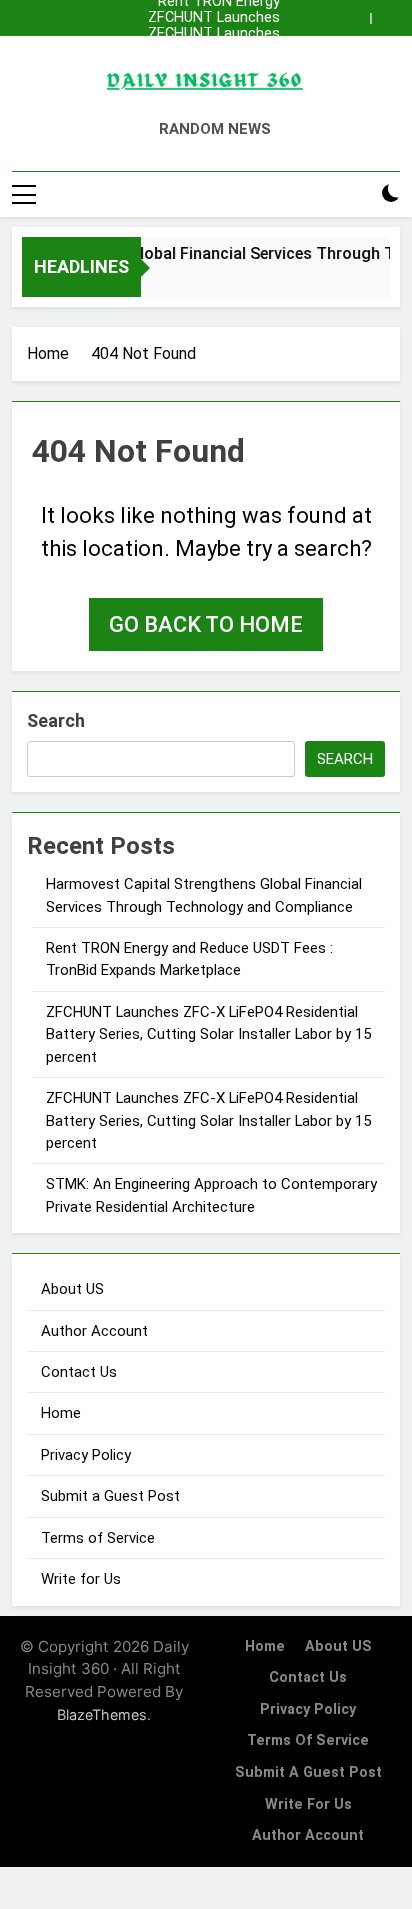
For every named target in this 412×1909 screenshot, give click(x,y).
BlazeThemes (102, 1714)
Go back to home (206, 624)
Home (61, 1413)
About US (72, 1289)
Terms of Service (98, 1538)
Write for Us (81, 1579)
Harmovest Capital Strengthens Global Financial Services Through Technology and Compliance (211, 50)
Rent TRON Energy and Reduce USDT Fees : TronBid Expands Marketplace (210, 66)
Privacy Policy (86, 1455)
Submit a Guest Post (110, 1496)
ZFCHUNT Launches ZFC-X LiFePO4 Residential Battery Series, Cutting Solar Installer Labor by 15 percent (213, 18)
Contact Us (79, 1372)
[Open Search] (356, 194)
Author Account (94, 1331)
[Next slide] (385, 18)
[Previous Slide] (355, 18)
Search (56, 720)
